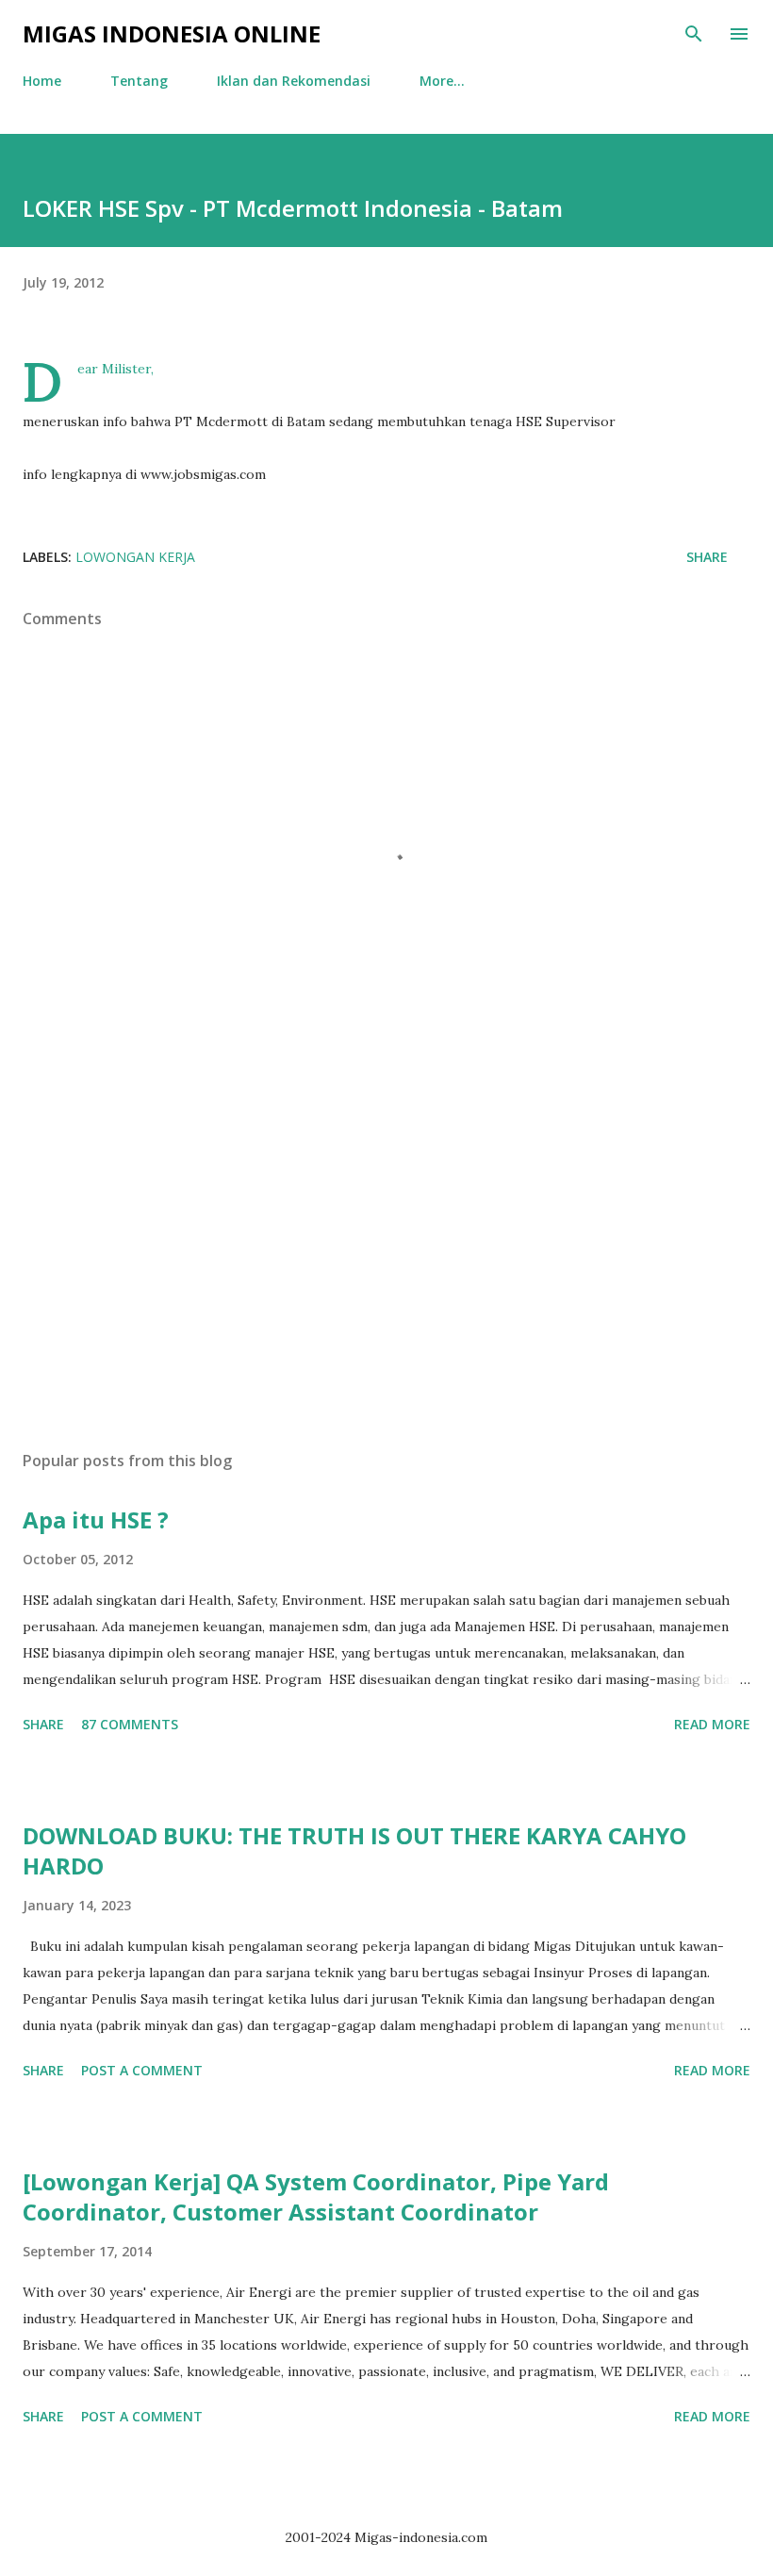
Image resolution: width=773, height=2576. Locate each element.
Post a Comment (142, 2070)
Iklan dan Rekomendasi (294, 81)
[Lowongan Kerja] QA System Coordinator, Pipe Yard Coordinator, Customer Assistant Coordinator (316, 2196)
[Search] (694, 34)
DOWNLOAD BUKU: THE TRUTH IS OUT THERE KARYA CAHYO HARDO (354, 1850)
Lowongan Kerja (135, 557)
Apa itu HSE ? (96, 1519)
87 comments (130, 1724)
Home (42, 81)
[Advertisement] (386, 1258)
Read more (712, 1724)
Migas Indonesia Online (172, 33)
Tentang (139, 81)
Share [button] (707, 557)
